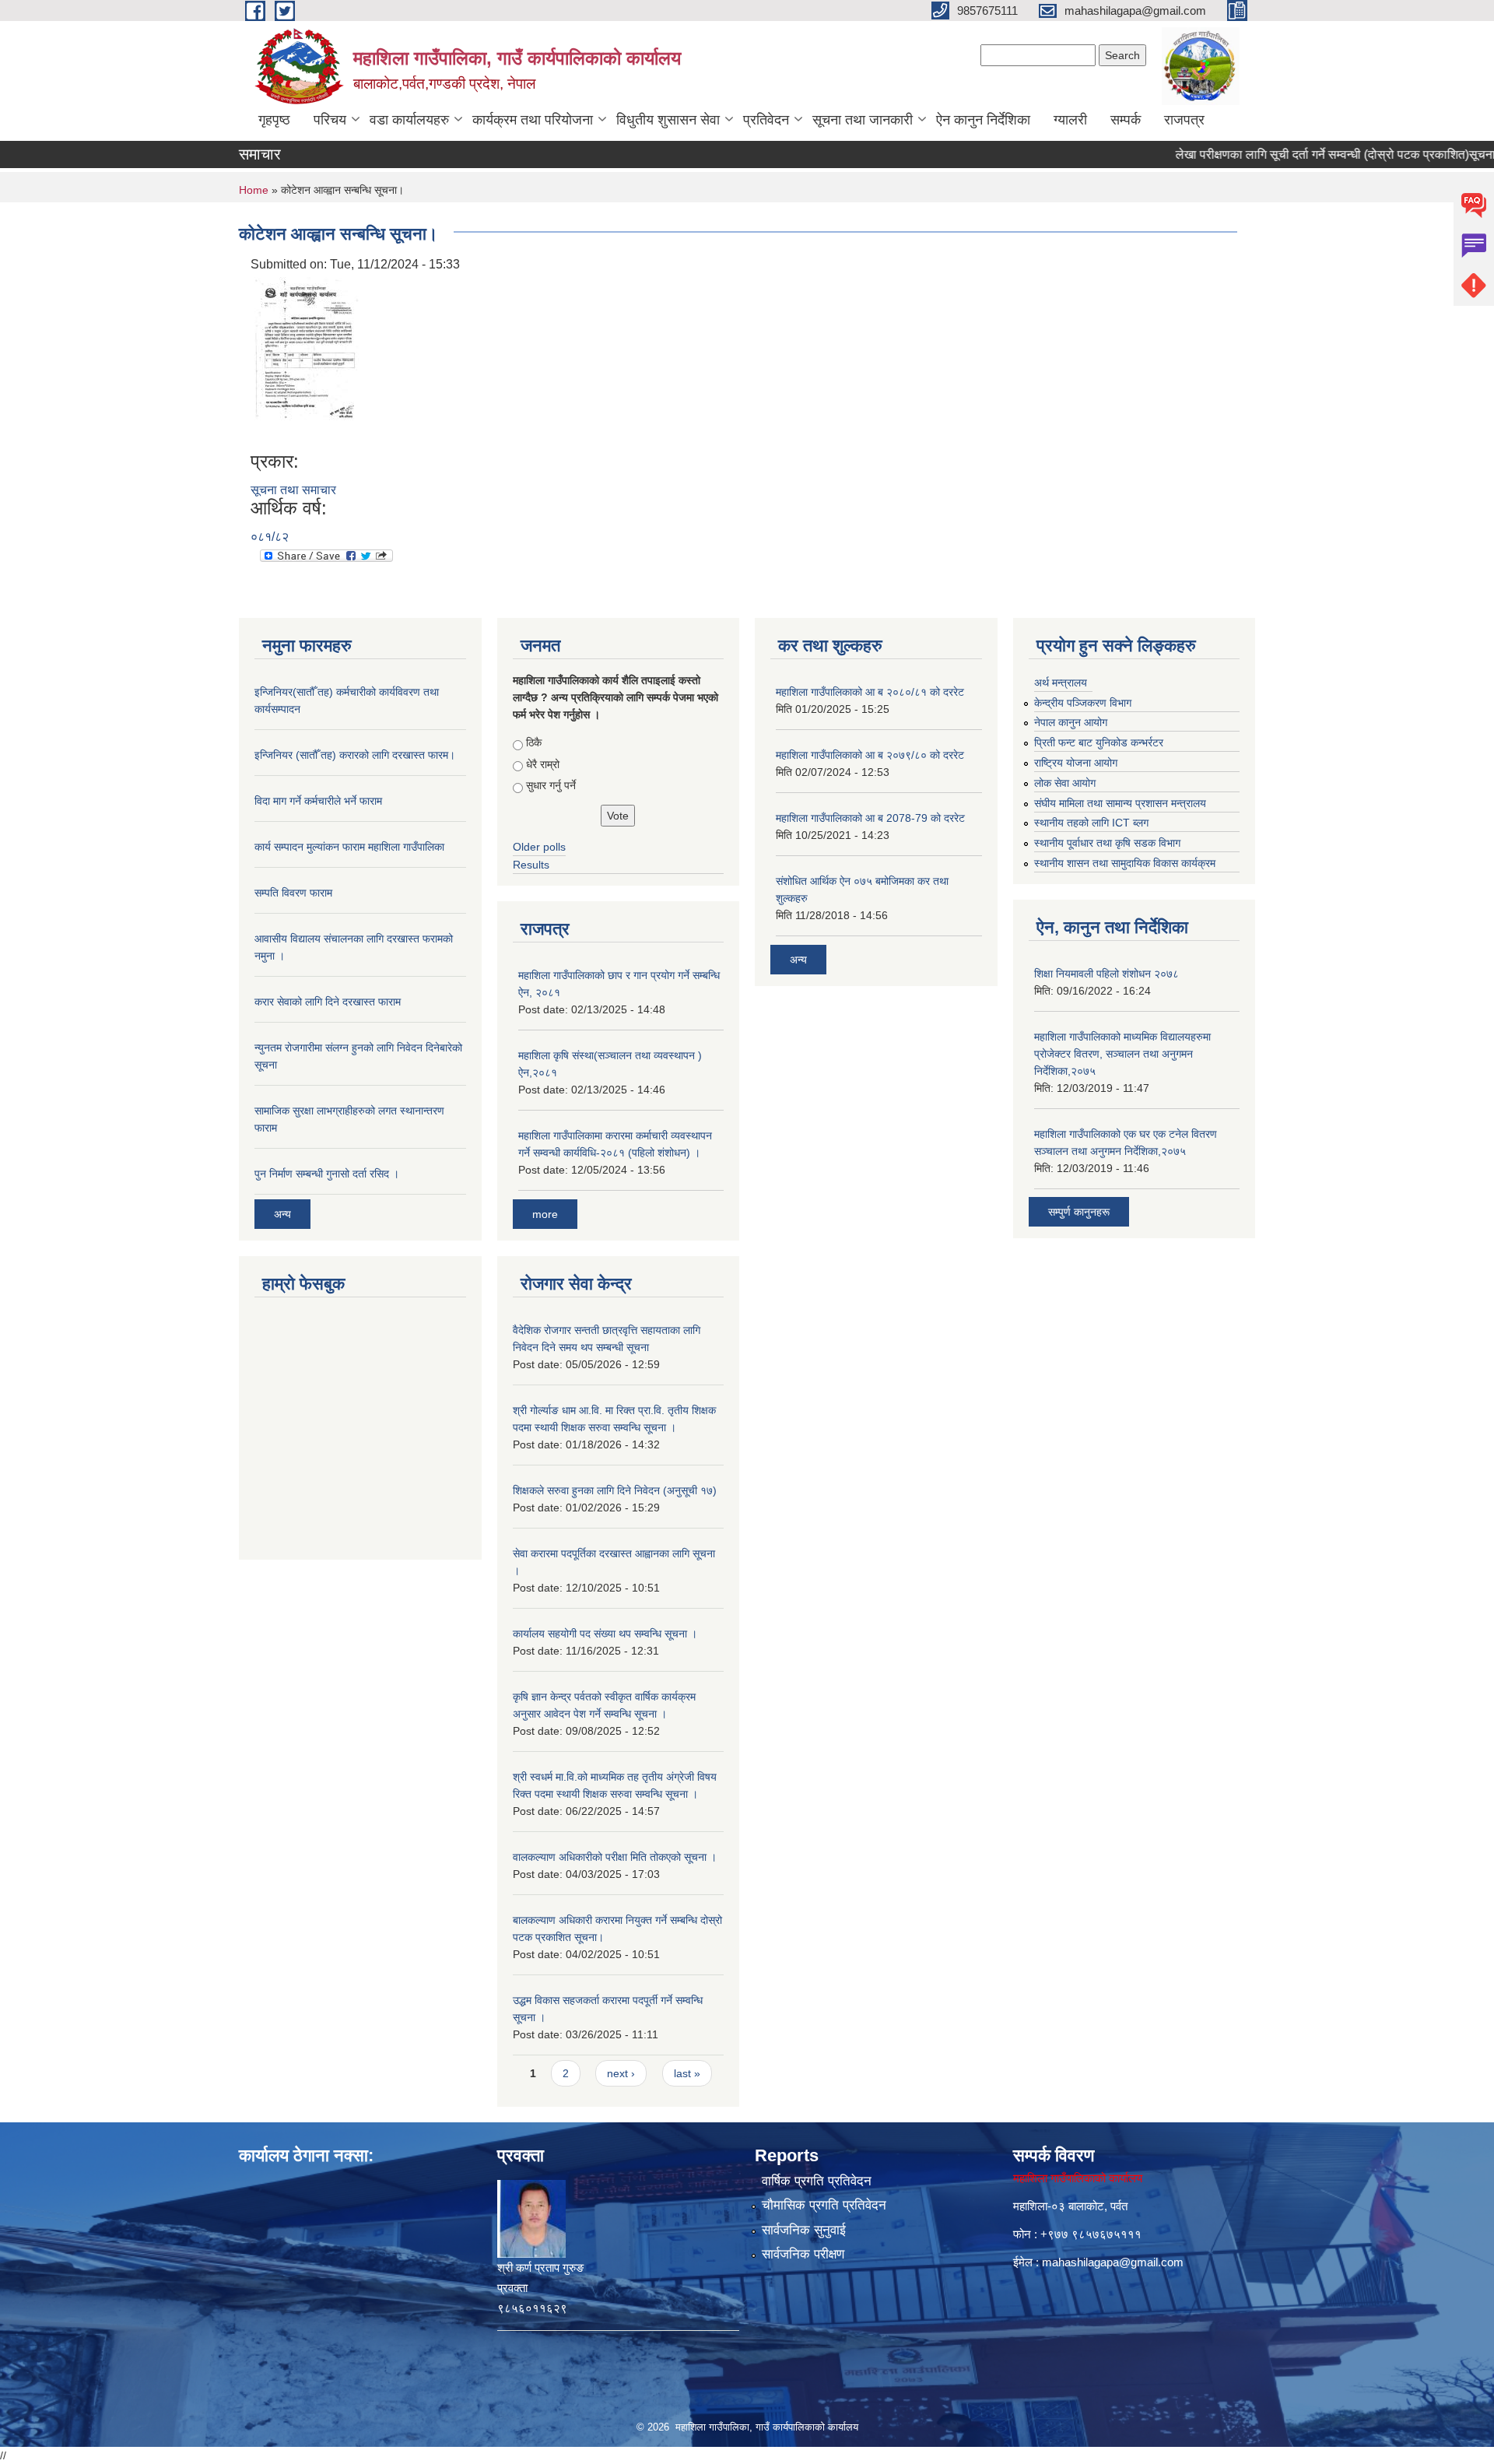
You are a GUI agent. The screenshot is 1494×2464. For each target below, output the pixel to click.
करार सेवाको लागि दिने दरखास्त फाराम (328, 1002)
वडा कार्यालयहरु (409, 120)
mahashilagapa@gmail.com (1113, 2262)
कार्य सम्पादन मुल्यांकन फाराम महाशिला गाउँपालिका (349, 847)
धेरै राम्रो (543, 764)
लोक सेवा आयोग (1065, 783)
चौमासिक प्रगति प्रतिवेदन (824, 2205)
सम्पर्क (1126, 120)
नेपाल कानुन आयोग (1071, 722)
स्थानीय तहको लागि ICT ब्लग (1091, 823)
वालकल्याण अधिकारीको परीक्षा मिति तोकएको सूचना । (615, 1857)
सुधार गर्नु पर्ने (551, 785)
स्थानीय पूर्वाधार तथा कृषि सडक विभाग (1107, 843)
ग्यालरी (1070, 120)
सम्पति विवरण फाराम (293, 893)
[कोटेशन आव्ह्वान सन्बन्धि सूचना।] (307, 362)
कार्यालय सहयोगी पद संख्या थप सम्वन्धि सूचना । (605, 1634)
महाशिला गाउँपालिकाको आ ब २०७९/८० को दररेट (870, 755)
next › (621, 2073)
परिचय (330, 120)
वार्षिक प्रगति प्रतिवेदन (817, 2181)
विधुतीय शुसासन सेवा (668, 120)
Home (254, 190)
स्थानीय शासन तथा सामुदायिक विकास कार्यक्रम (1125, 863)
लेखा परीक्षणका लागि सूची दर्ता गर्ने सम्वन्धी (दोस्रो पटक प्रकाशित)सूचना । (1298, 154)
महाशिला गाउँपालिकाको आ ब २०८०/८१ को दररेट (870, 692)
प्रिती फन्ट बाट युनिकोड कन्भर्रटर (1099, 742)
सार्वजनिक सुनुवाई (804, 2230)
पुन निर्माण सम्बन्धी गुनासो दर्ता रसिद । (327, 1174)
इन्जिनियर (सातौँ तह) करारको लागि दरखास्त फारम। (355, 755)
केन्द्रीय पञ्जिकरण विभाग (1083, 703)
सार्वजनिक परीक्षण (803, 2254)
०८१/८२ (270, 537)
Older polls (539, 847)
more (545, 1214)
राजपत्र (1184, 120)
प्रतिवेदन (766, 120)
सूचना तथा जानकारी (863, 120)
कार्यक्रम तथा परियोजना (533, 120)
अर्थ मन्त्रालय (1061, 683)
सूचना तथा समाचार (293, 490)
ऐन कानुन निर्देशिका (983, 120)
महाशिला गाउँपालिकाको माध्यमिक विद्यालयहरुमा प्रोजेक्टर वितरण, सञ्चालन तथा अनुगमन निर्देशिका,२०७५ (1122, 1054)
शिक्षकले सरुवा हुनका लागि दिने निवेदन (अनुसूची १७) (615, 1490)
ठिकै (534, 742)
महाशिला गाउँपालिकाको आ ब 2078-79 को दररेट (870, 818)
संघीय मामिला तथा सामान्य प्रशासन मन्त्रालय (1120, 803)
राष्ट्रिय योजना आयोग (1076, 763)
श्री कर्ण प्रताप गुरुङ (540, 2267)
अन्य (282, 1214)
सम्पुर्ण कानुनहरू (1079, 1212)
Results (531, 865)
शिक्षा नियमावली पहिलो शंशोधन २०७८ (1106, 974)
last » (687, 2073)
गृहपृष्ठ (274, 120)
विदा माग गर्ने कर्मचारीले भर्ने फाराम (318, 801)
